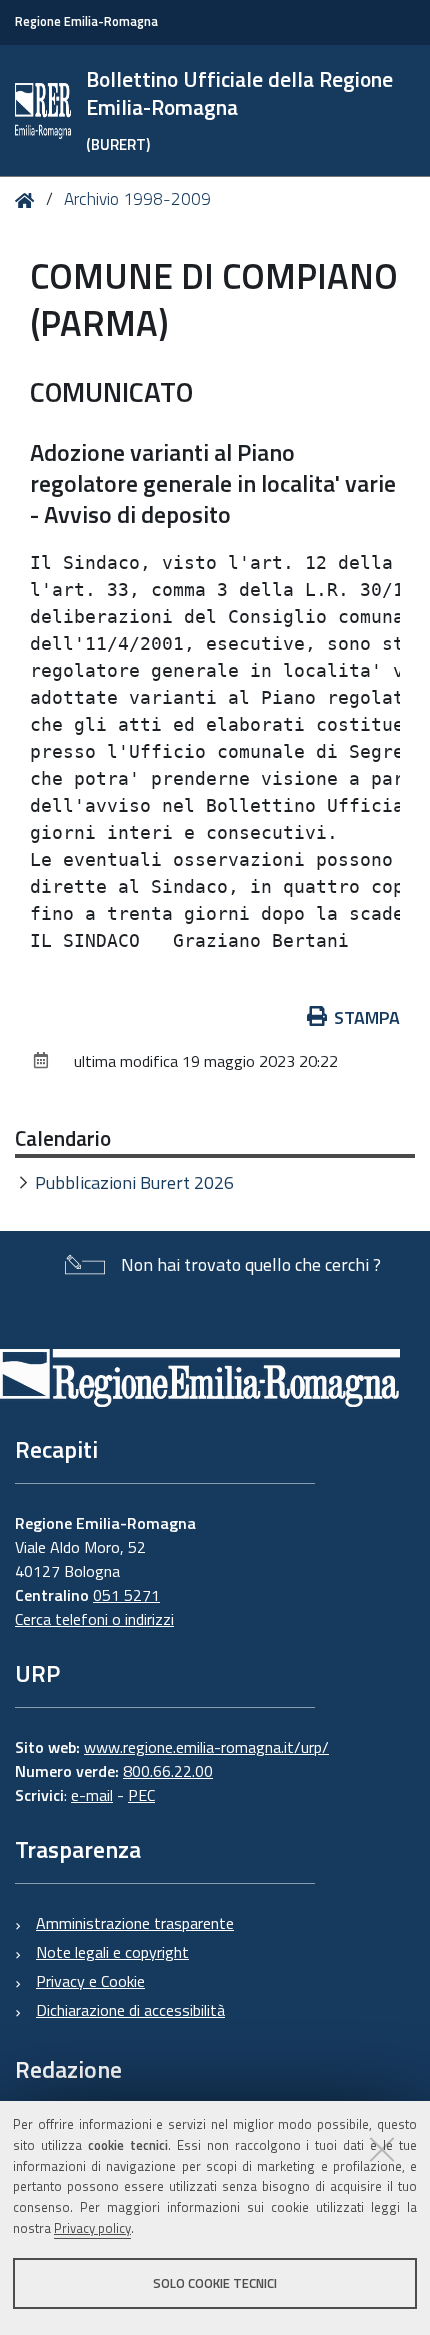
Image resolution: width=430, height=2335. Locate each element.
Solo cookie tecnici (215, 2283)
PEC (141, 1795)
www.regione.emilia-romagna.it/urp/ (206, 1747)
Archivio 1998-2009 (137, 199)
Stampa (367, 1017)
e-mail (92, 1795)
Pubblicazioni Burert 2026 (134, 1182)
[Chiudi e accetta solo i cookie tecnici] (382, 2149)
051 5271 (126, 1595)
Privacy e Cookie (90, 1981)
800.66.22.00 (168, 1771)
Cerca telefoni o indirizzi (94, 1619)
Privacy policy (92, 2228)
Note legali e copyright (112, 1952)
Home (28, 200)
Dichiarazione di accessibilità (130, 2010)
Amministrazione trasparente (135, 1923)
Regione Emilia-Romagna (86, 21)
